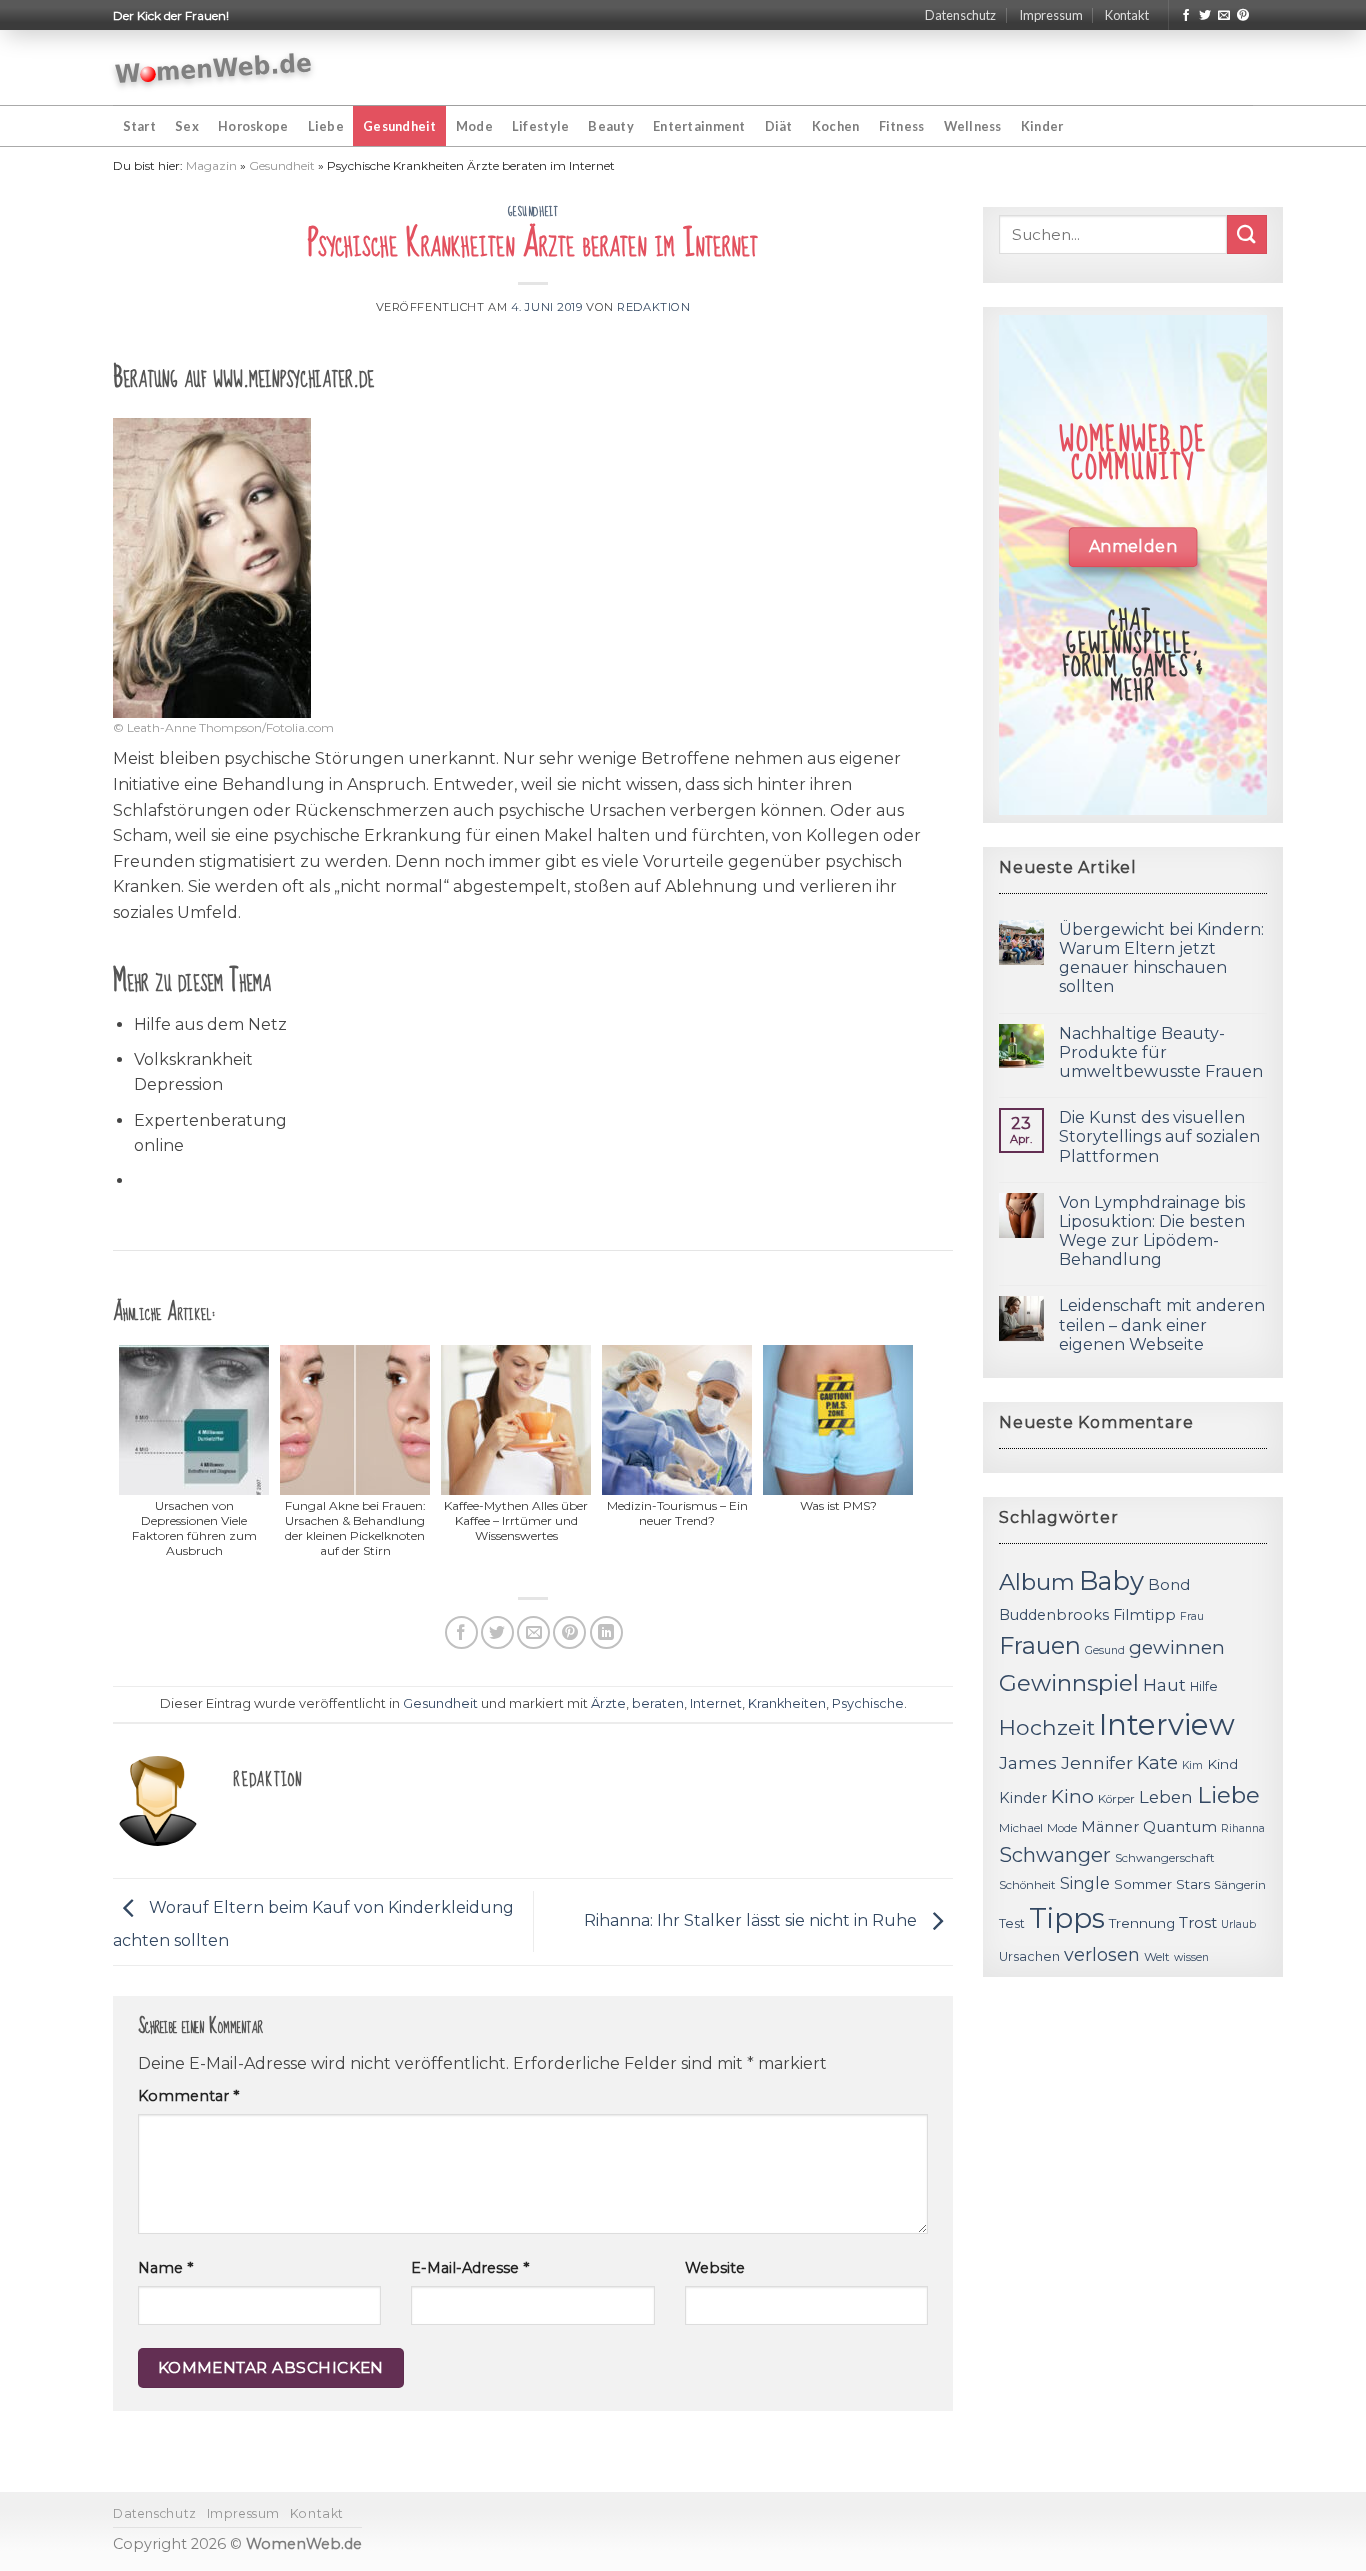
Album (1037, 1582)
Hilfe (1204, 1686)
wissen (1191, 1957)
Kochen (836, 126)
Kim (1192, 1765)
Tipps (1067, 1918)
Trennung (1142, 1923)
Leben (1166, 1797)
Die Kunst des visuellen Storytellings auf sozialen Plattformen (1159, 1136)
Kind (1222, 1764)
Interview (1167, 1724)
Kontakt (1127, 15)
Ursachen (1029, 1956)
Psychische (868, 1703)
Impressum (1051, 15)
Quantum (1180, 1826)
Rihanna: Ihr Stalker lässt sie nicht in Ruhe (752, 1920)
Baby (1111, 1580)
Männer (1110, 1827)
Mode (474, 126)
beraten (658, 1703)
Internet (716, 1703)
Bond (1169, 1584)
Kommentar (188, 2096)
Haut (1164, 1684)
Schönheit (1027, 1885)
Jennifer (1097, 1762)
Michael (1021, 1828)
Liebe (326, 126)
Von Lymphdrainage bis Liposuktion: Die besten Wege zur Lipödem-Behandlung (1152, 1231)
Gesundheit (400, 126)
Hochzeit (1047, 1727)
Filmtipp (1144, 1615)
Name (165, 2268)
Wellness (973, 126)
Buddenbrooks (1054, 1615)
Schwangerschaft (1165, 1858)
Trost (1198, 1922)
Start (139, 126)
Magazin (211, 165)
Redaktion (653, 307)
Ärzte (608, 1703)
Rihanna (1243, 1828)
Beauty (611, 126)
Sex (187, 126)
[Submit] (1247, 234)
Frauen (1040, 1645)
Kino (1072, 1796)
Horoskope (253, 126)
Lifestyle (540, 126)
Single (1085, 1883)
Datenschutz (960, 15)
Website (715, 2268)
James (1028, 1762)
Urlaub (1238, 1924)
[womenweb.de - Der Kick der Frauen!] (213, 68)
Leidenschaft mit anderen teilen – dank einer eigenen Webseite (1162, 1324)
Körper (1116, 1799)
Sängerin (1240, 1885)
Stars (1193, 1884)
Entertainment (699, 126)
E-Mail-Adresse (470, 2268)
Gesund (1105, 1650)
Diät (779, 126)
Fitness (902, 126)
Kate (1157, 1762)
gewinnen (1177, 1647)
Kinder (1042, 126)
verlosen (1102, 1954)
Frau (1192, 1616)
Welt (1157, 1957)
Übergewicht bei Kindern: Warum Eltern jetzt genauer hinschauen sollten (1161, 958)
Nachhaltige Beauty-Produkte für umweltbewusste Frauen (1161, 1052)
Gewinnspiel (1069, 1683)
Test (1012, 1923)
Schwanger (1055, 1855)
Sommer (1143, 1884)
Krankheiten (787, 1703)
